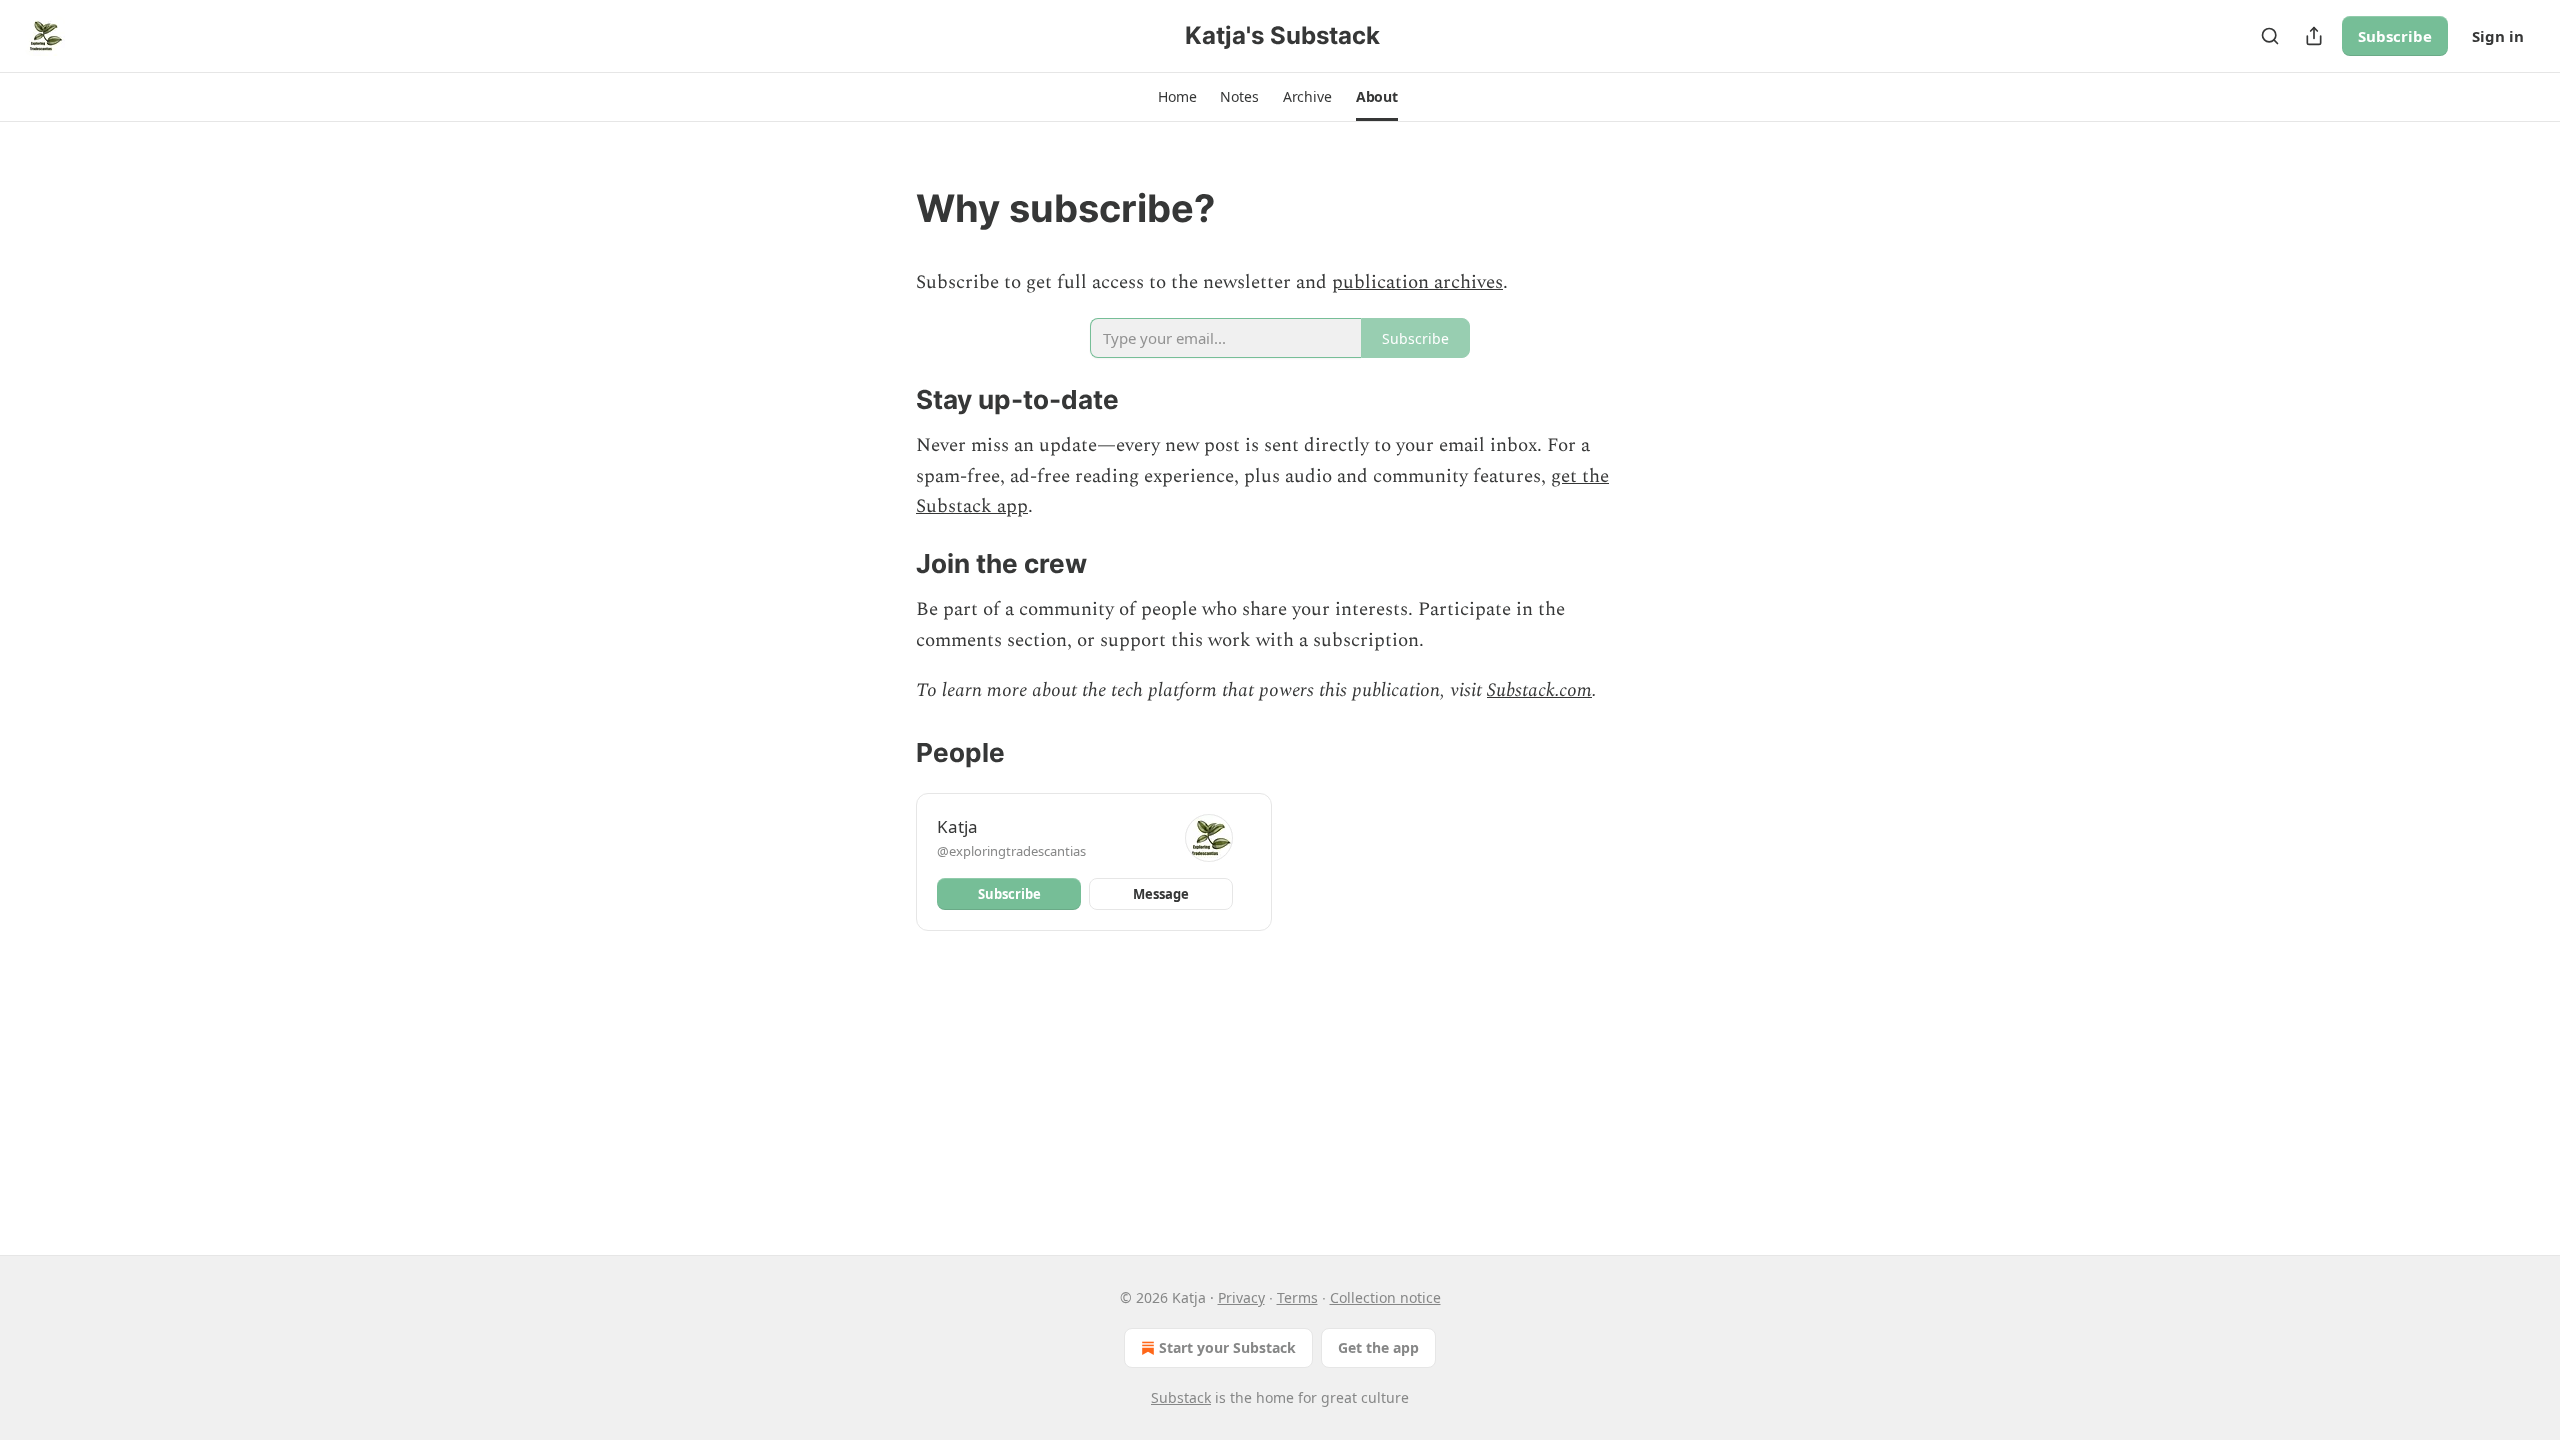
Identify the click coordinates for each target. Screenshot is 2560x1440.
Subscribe (2395, 36)
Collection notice (1385, 1297)
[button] (1177, 97)
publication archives (1417, 282)
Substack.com (1539, 690)
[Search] (2270, 36)
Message (1161, 894)
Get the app (1378, 1347)
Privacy (1241, 1297)
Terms (1297, 1297)
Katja (957, 826)
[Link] (888, 208)
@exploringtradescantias (1011, 851)
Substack (1181, 1397)
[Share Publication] (2314, 36)
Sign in (2498, 36)
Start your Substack (1227, 1347)
